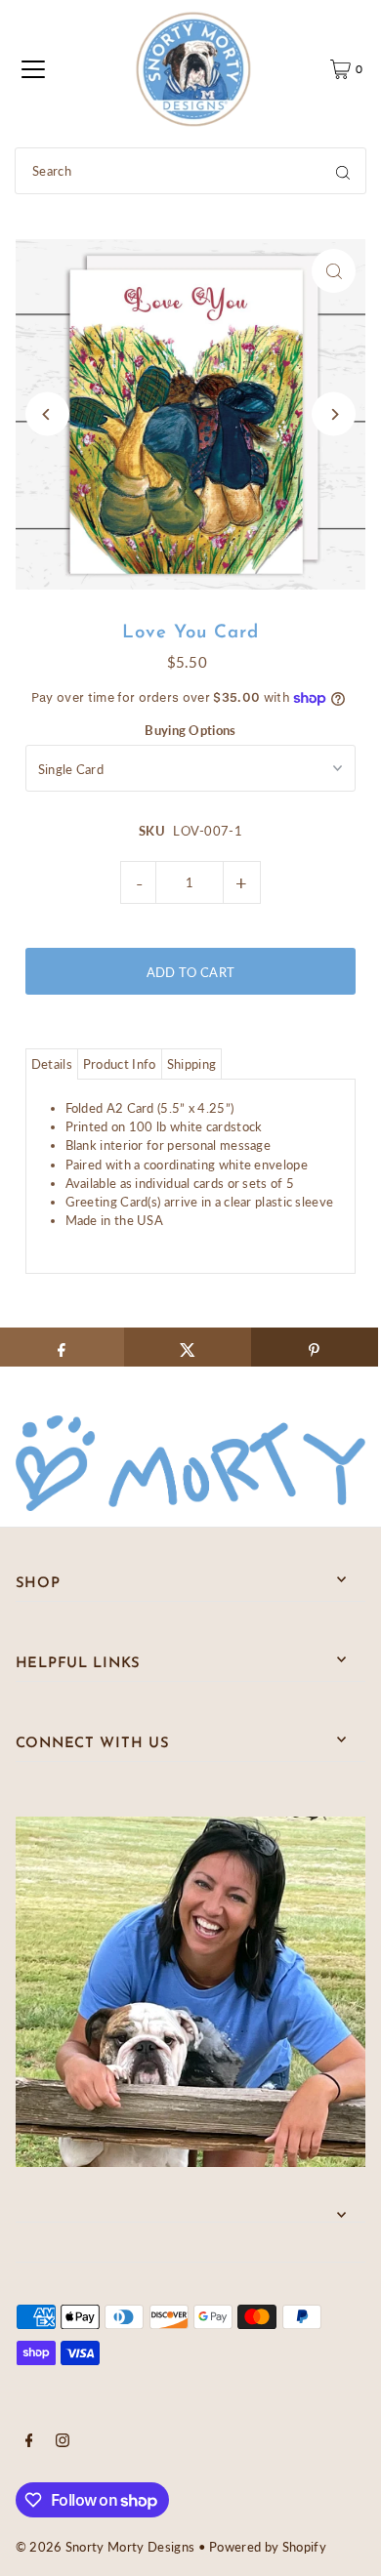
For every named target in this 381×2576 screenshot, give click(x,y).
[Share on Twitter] (188, 1347)
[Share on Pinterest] (315, 1347)
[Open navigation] (33, 69)
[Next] (334, 414)
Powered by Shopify (268, 2547)
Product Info (120, 1064)
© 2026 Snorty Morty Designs (106, 2547)
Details (52, 1064)
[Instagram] (63, 2442)
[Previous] (47, 414)
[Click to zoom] (334, 271)
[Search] (343, 171)
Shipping (192, 1064)
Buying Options (190, 730)
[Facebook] (29, 2442)
